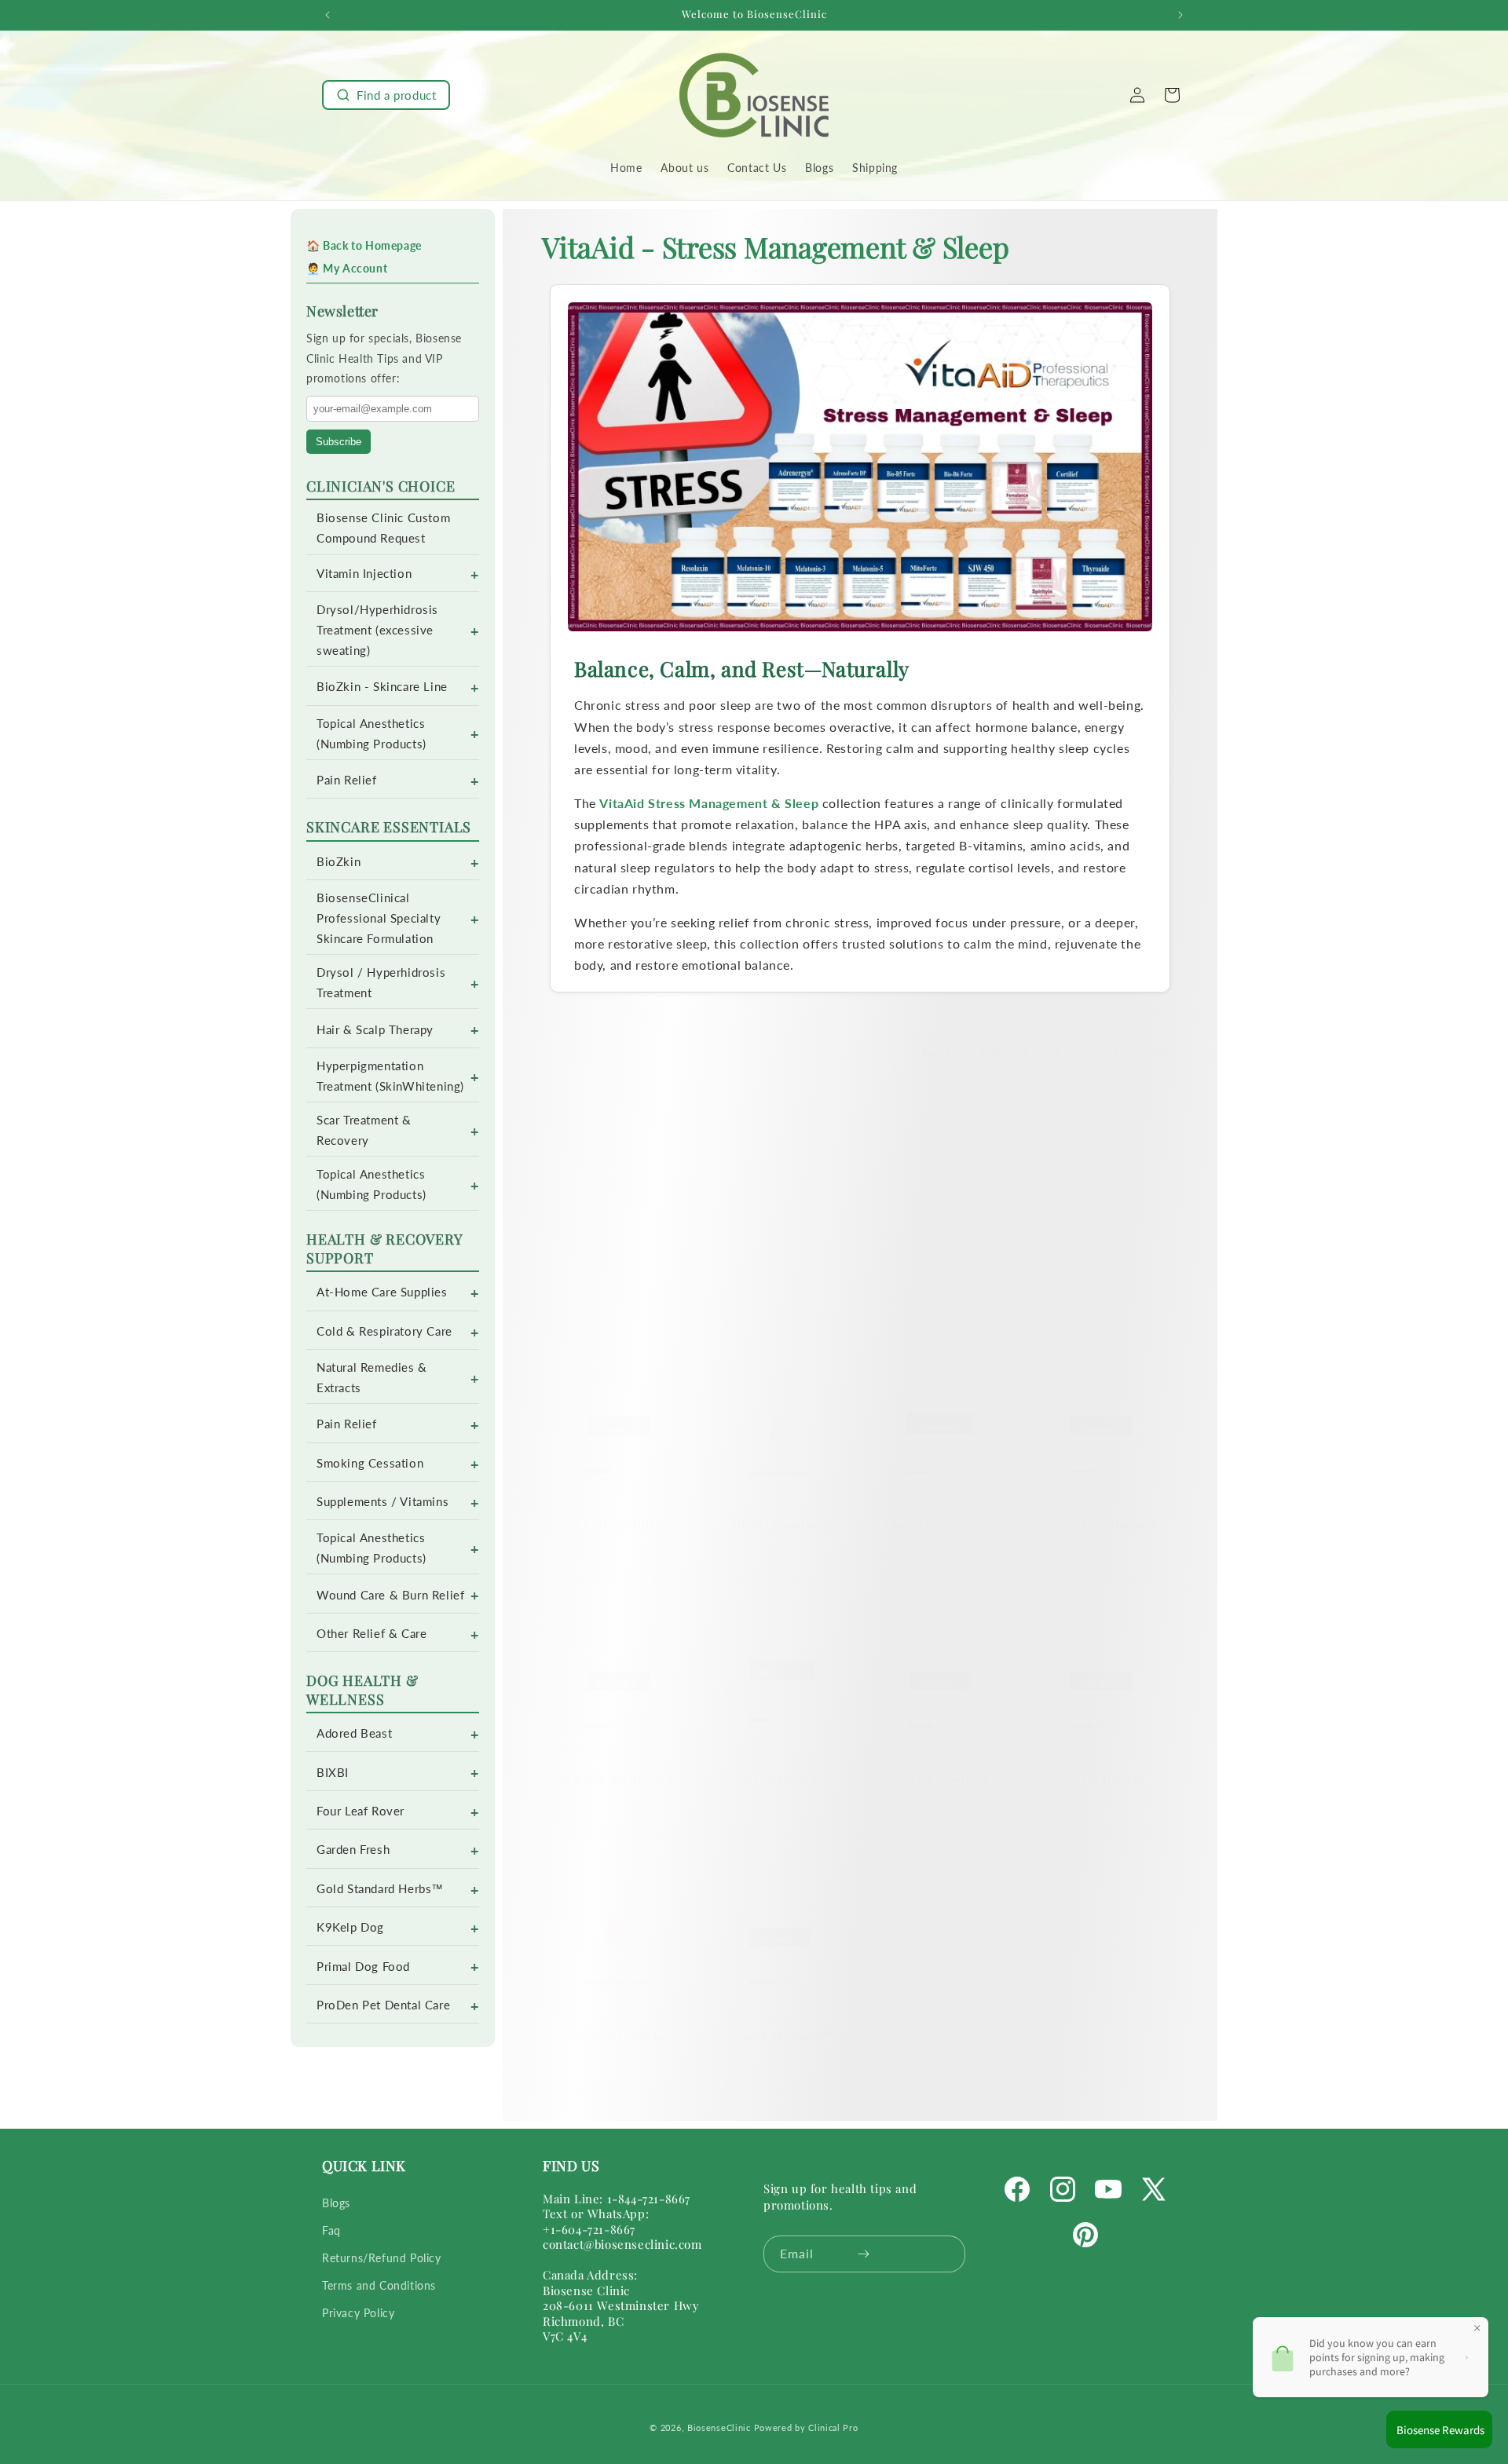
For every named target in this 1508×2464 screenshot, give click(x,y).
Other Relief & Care (372, 1634)
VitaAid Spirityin (619, 2035)
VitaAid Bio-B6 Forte (1101, 1284)
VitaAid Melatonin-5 (619, 1780)
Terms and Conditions (379, 2285)
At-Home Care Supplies (382, 1292)
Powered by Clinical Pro (806, 2427)
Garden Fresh (353, 1850)
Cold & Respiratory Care (384, 1331)
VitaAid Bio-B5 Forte (941, 1284)
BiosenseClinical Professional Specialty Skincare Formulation (379, 918)
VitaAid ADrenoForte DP (780, 1284)
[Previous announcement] (328, 15)
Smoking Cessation (370, 1463)
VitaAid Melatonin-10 (940, 1524)
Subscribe (339, 442)
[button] (386, 95)
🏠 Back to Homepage (364, 245)
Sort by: (942, 1053)
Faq (331, 2230)
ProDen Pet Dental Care (383, 2005)
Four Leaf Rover (361, 1811)
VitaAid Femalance (780, 1524)
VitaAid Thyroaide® (780, 2035)
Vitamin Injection (364, 574)
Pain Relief (347, 780)
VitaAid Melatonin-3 (1101, 1524)
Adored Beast (354, 1733)
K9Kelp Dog (350, 1927)
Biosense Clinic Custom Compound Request (383, 528)
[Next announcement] (1180, 15)
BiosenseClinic (719, 2427)
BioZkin (339, 862)
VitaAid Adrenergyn (619, 1284)
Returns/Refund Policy (382, 2258)
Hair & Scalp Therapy (375, 1030)
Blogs (336, 2203)
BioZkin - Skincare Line (382, 687)
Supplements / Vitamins (382, 1502)
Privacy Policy (358, 2313)
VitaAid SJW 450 (1101, 1780)
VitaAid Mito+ (780, 1780)
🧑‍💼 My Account (347, 268)
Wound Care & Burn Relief (390, 1595)
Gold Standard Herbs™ (380, 1889)
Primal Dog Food (363, 1967)
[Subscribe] (864, 2254)
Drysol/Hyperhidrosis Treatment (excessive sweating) (377, 630)
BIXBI (333, 1773)
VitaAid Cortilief (619, 1524)
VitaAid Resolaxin (941, 1780)
